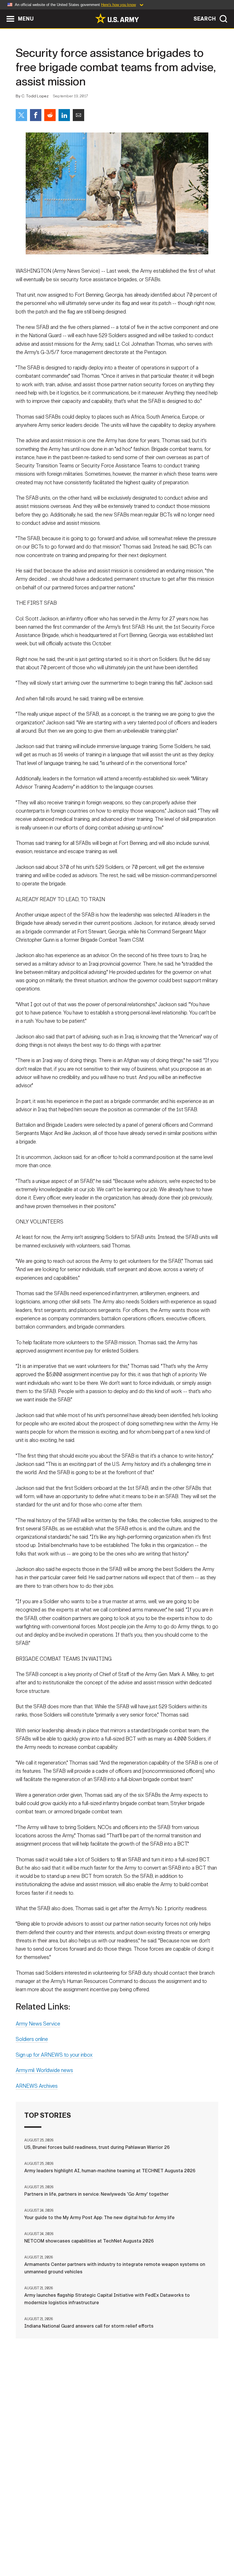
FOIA (180, 2547)
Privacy (78, 2547)
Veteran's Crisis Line (117, 2555)
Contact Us (48, 2547)
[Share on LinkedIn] (64, 115)
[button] (3, 12)
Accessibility (150, 2547)
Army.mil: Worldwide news (44, 2070)
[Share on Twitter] (21, 115)
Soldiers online (32, 2039)
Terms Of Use (110, 2547)
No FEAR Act (207, 2547)
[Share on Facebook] (36, 115)
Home (20, 2547)
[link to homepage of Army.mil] (117, 18)
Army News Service (38, 2024)
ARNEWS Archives (37, 2086)
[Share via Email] (78, 115)
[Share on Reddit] (50, 115)
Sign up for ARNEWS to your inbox (54, 2055)
